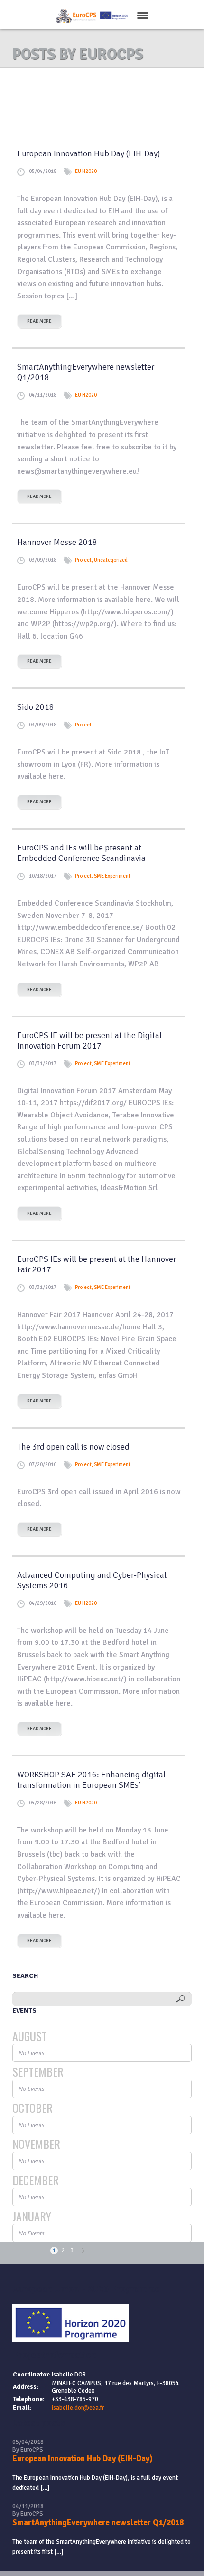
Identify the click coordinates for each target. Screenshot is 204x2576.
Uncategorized (111, 560)
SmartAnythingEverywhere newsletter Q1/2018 (98, 2523)
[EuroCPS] (91, 16)
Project (83, 560)
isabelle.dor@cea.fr (78, 2408)
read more (39, 321)
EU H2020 (86, 171)
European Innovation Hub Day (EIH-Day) (83, 2458)
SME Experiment (112, 876)
